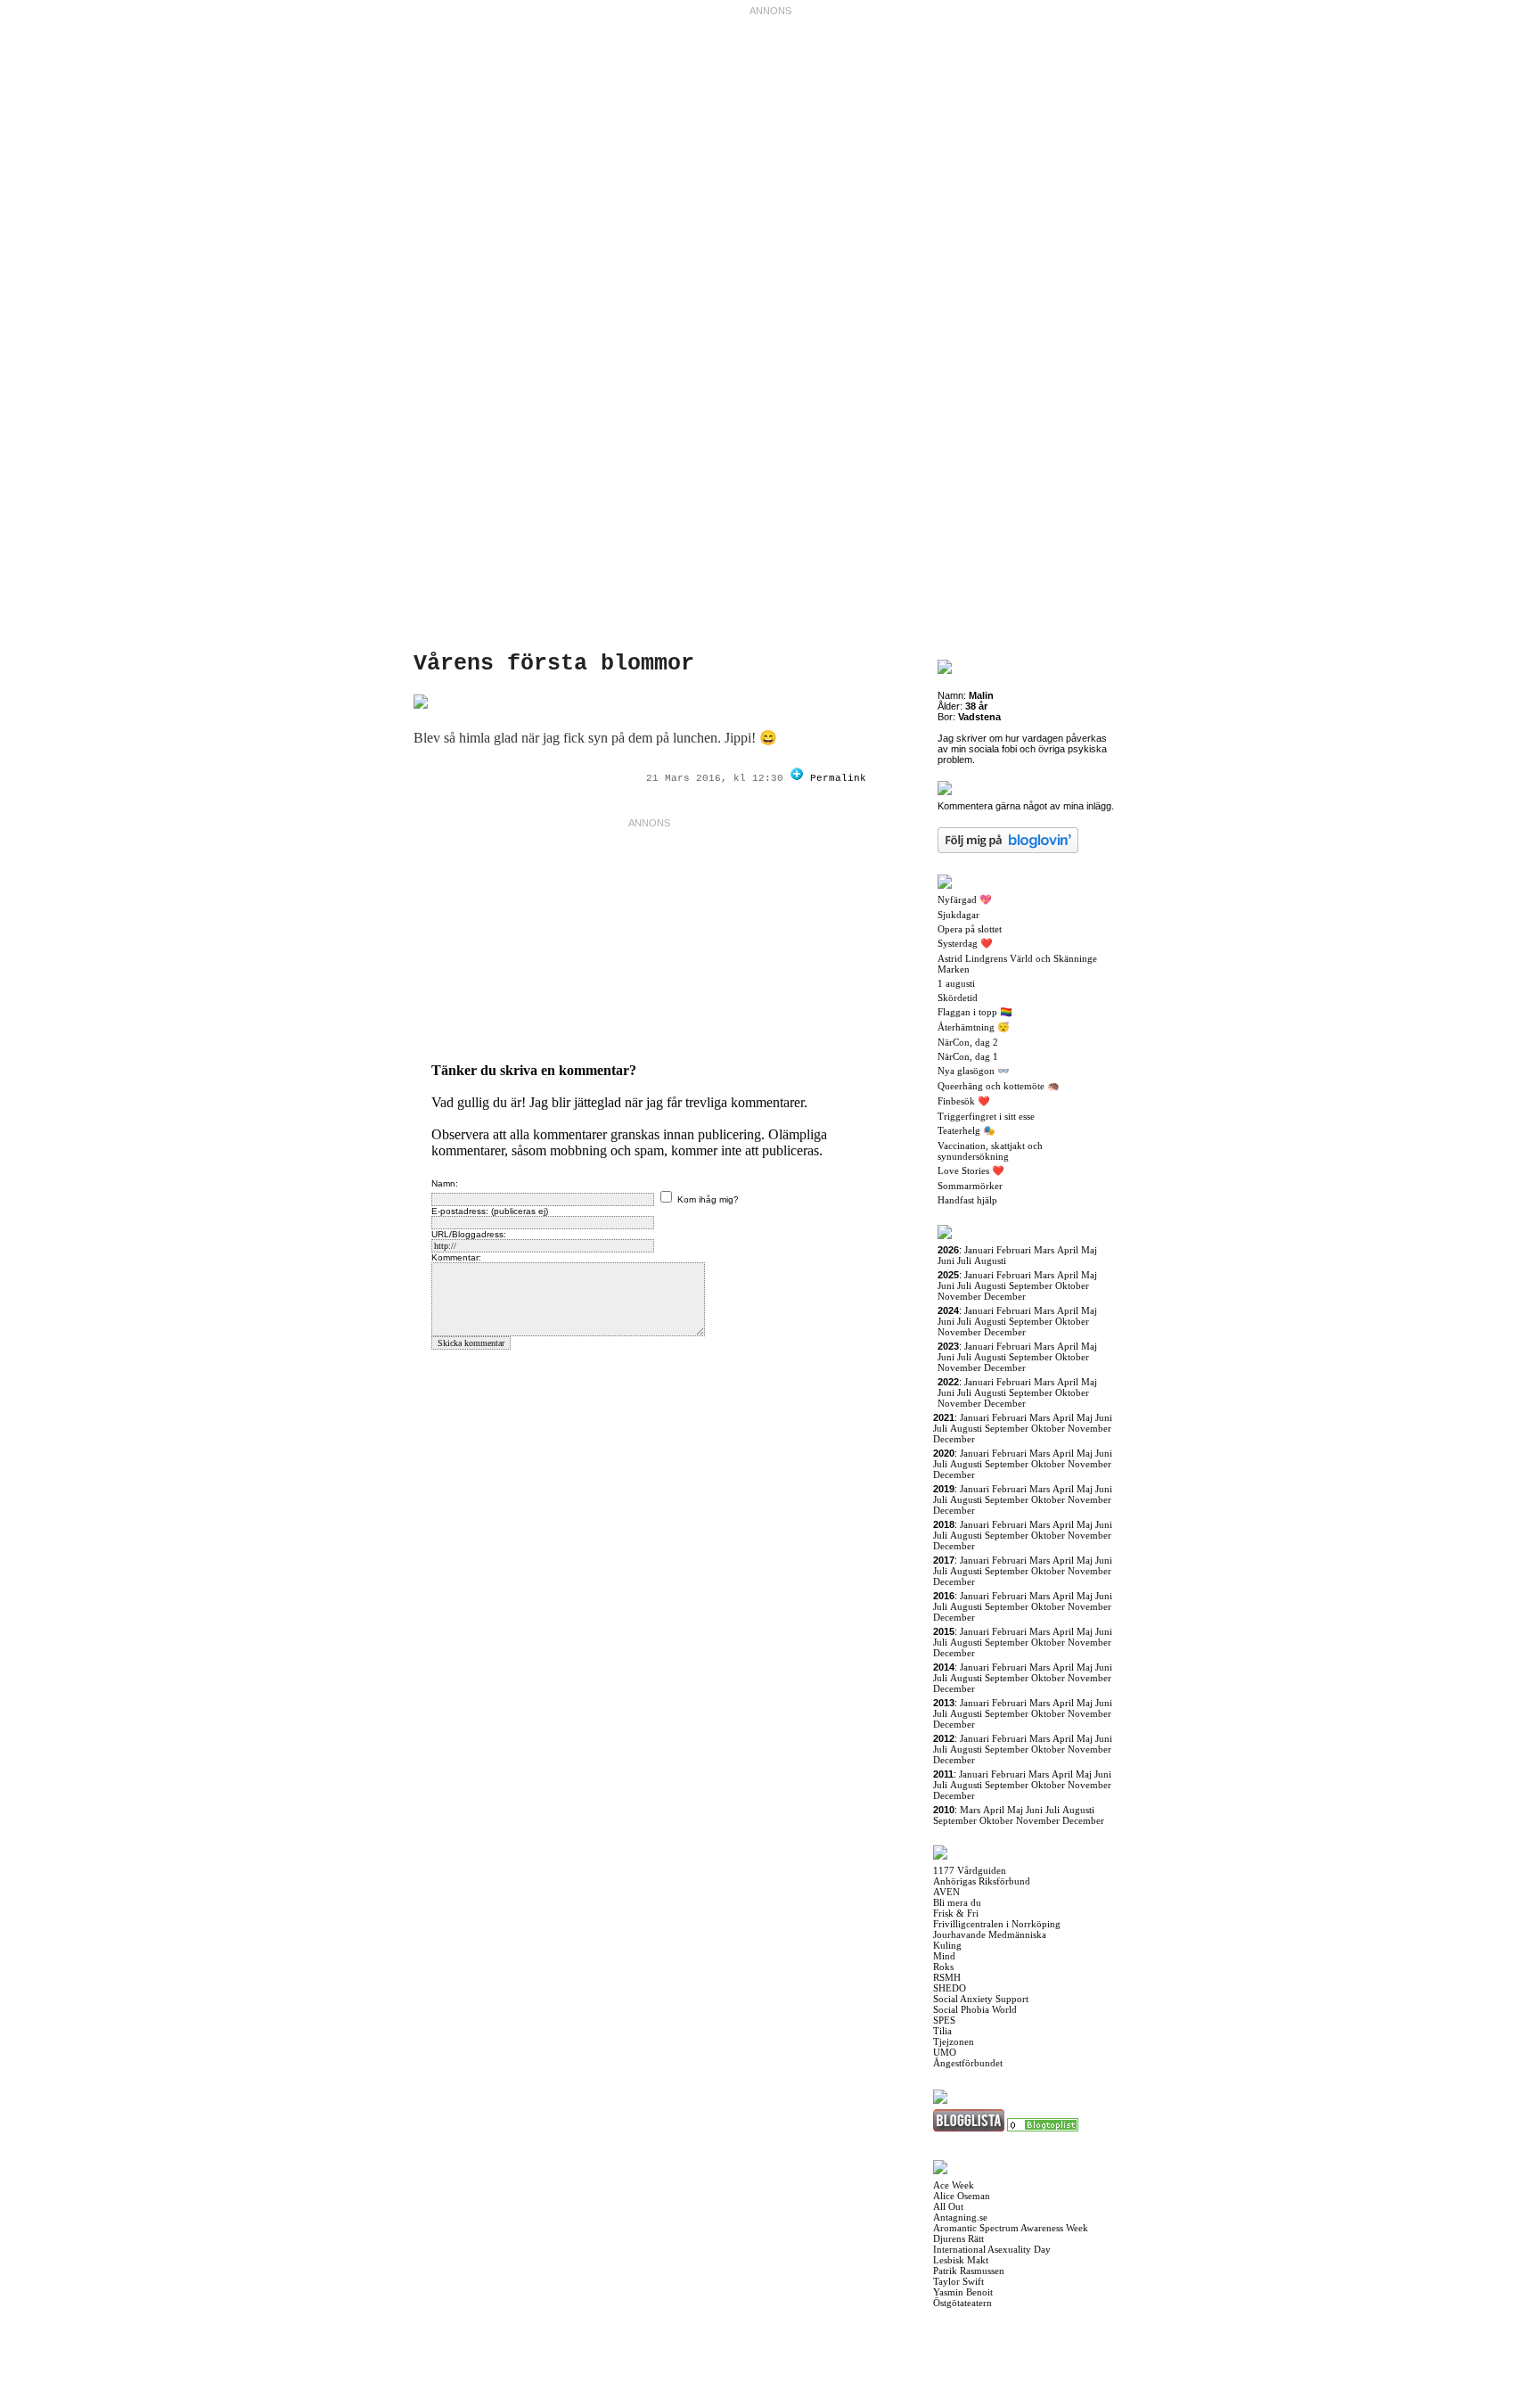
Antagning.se (960, 2217)
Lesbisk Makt (961, 2260)
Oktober (1072, 1285)
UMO (945, 2052)
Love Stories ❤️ (971, 1170)
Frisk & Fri (956, 1913)
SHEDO (950, 1988)
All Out (948, 2206)
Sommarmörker (970, 1186)
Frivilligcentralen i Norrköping (997, 1924)
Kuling (947, 1945)
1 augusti (956, 983)
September (1031, 1285)
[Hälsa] (1043, 2128)
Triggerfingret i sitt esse (986, 1116)
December (1005, 1296)
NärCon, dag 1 (968, 1056)
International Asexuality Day (992, 2249)
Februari (1014, 1250)
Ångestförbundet (968, 2063)
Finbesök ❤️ (964, 1101)
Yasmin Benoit (963, 2292)
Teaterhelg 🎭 (967, 1130)
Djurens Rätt (958, 2238)
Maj (1089, 1250)
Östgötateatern (962, 2303)
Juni (946, 1261)
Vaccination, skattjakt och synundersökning (990, 1151)
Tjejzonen (954, 2041)
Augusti (990, 1261)
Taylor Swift (958, 2281)
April (1068, 1250)
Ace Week (954, 2185)
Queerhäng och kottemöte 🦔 (999, 1086)
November (959, 1296)
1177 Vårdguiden (970, 1870)
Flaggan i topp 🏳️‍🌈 (975, 1012)
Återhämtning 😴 (974, 1027)
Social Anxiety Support (981, 1999)
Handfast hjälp (967, 1200)
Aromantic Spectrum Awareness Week (1011, 2228)
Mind (944, 1956)
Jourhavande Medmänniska (990, 1934)
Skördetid (958, 998)
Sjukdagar (958, 915)
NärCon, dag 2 (968, 1042)
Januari (979, 1250)
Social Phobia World (975, 2009)
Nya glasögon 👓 (974, 1071)
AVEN (946, 1892)
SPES (944, 2020)
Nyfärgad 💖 (965, 899)
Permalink (838, 778)
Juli (964, 1261)
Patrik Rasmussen (969, 2271)
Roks (943, 1967)
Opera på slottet (970, 929)
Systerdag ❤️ (965, 943)
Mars (1044, 1250)
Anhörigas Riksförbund (982, 1881)
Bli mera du (957, 1902)
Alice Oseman (962, 2196)
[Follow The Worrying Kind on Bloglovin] (797, 778)
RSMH (947, 1977)
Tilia (942, 2031)
